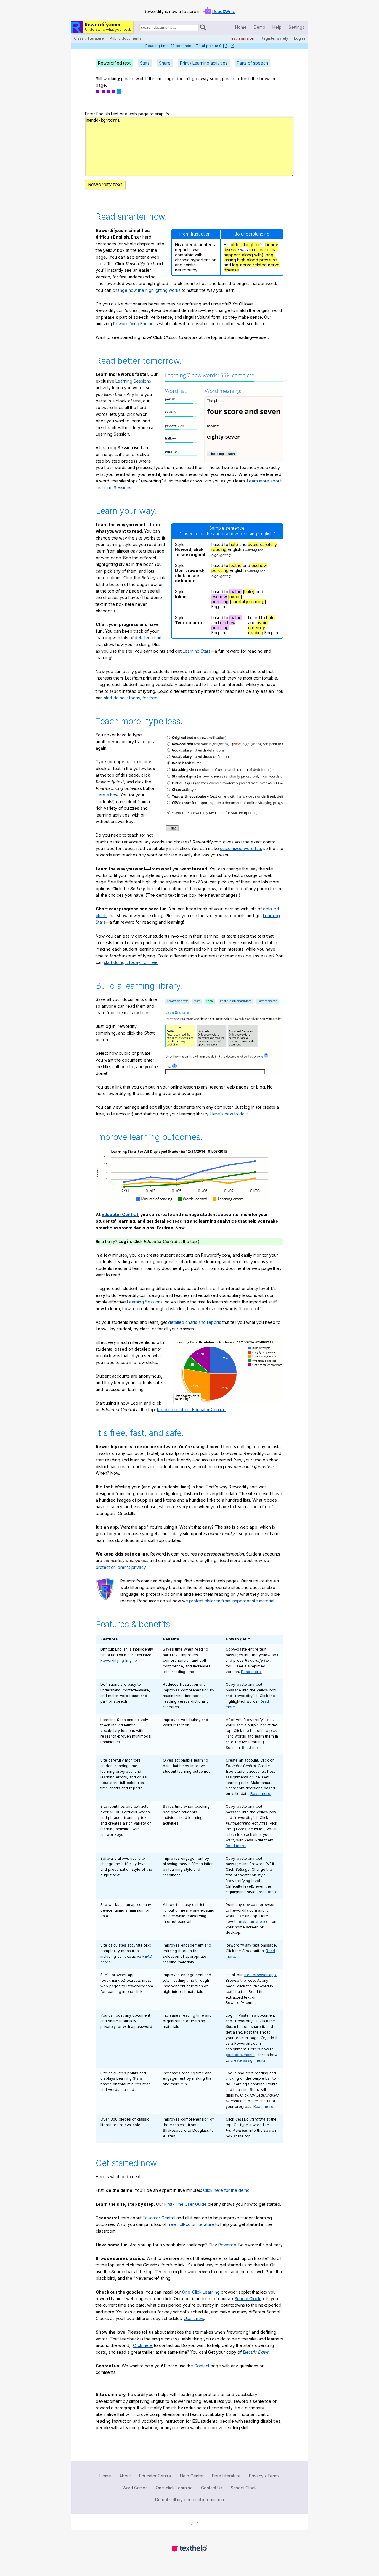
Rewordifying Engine (133, 324)
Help (277, 27)
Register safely (274, 38)
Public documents (126, 38)
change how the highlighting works (147, 290)
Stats (145, 63)
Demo (260, 27)
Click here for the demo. (227, 2190)
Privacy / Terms (264, 2476)
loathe (236, 565)
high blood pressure (257, 260)
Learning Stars (197, 651)
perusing (220, 570)
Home (241, 27)
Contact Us (212, 2488)
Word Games (135, 2488)
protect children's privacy (121, 1567)
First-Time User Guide (186, 2204)
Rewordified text (114, 63)
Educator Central (120, 1214)
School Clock (248, 2299)
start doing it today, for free (131, 698)
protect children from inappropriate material (232, 1601)
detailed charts (149, 638)
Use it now (194, 2318)
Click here (143, 2345)
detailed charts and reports (195, 1322)
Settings (297, 27)
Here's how (107, 795)
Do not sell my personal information (189, 2499)
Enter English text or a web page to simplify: (128, 114)
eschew (259, 565)
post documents (240, 2055)
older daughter (245, 245)
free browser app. (260, 1975)
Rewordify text (105, 184)
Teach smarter (242, 38)
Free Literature (226, 2476)
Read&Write (224, 11)
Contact (202, 2366)
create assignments (248, 2060)
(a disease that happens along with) (251, 252)
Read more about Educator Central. (191, 1409)
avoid (253, 544)
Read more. (251, 1672)
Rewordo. (228, 2245)
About (125, 2476)
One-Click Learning (201, 2292)
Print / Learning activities (204, 63)
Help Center (192, 2476)
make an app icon (255, 1921)
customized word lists (241, 848)
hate (234, 544)
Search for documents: (139, 28)
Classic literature (89, 38)
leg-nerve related (249, 265)
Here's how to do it (229, 1114)
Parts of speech (252, 63)
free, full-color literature (191, 2224)
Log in (299, 38)
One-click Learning (174, 2488)
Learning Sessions (133, 381)
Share (165, 63)
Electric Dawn (256, 2352)
